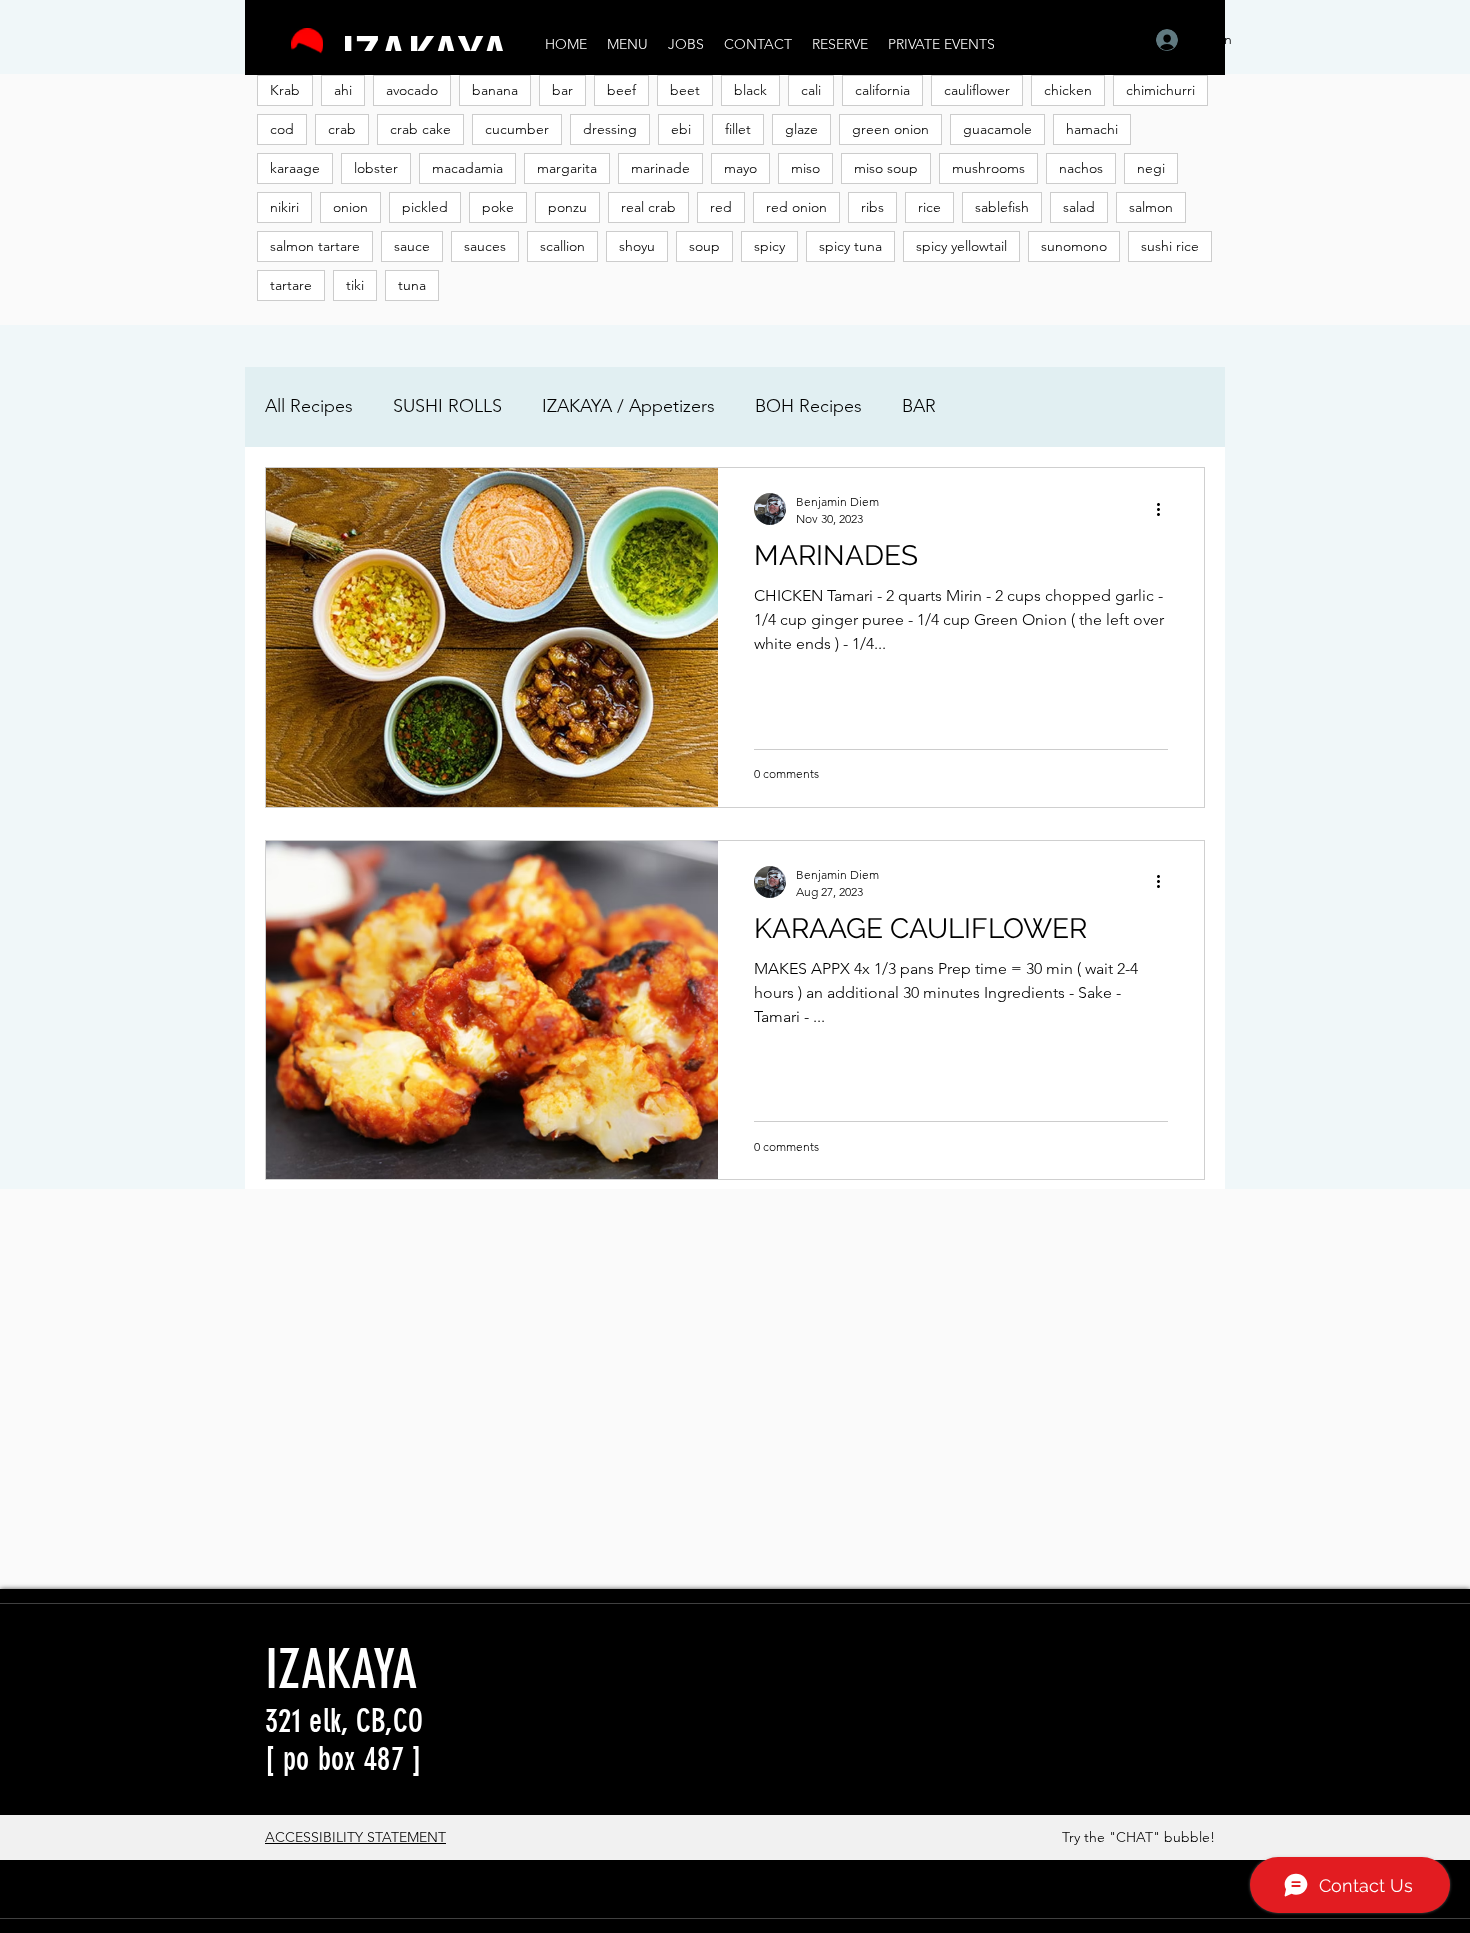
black (750, 90)
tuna (412, 285)
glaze (801, 129)
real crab (648, 207)
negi (1151, 168)
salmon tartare (315, 246)
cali (811, 90)
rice (929, 207)
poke (498, 207)
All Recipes (309, 406)
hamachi (1092, 129)
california (882, 90)
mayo (740, 168)
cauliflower (977, 90)
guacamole (997, 129)
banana (495, 90)
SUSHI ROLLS (447, 406)
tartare (291, 285)
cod (282, 129)
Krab (285, 90)
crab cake (420, 129)
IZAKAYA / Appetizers (628, 406)
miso (805, 168)
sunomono (1074, 246)
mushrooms (988, 168)
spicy (769, 246)
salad (1079, 207)
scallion (562, 246)
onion (350, 207)
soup (704, 246)
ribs (872, 207)
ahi (343, 90)
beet (685, 90)
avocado (412, 90)
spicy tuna (850, 246)
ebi (681, 129)
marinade (660, 168)
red (721, 207)
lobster (376, 168)
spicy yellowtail (961, 246)
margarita (567, 168)
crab (342, 129)
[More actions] (1165, 509)
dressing (610, 129)
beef (621, 90)
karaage (295, 168)
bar (562, 90)
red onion (796, 207)
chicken (1068, 90)
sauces (485, 246)
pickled (425, 207)
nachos (1081, 168)
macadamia (467, 168)
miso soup (886, 168)
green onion (890, 129)
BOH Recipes (808, 406)
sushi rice (1170, 246)
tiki (355, 285)
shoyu (637, 246)
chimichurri (1160, 90)
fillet (738, 129)
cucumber (517, 129)
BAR (919, 406)
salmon (1151, 207)
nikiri (284, 207)
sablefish (1002, 207)
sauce (412, 246)
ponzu (567, 207)
